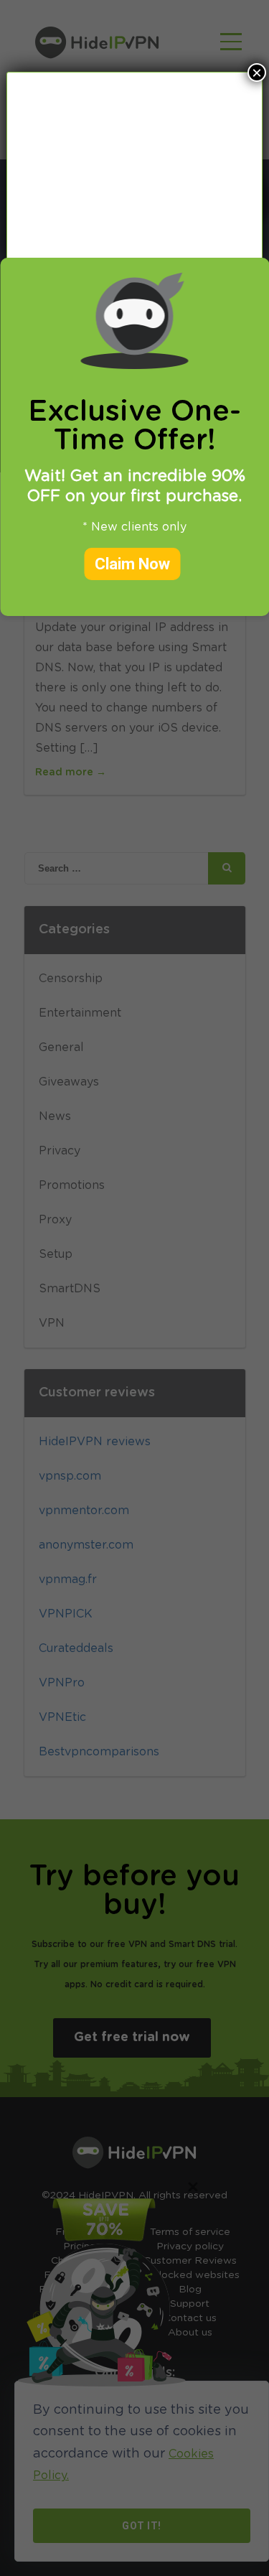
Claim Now (132, 564)
